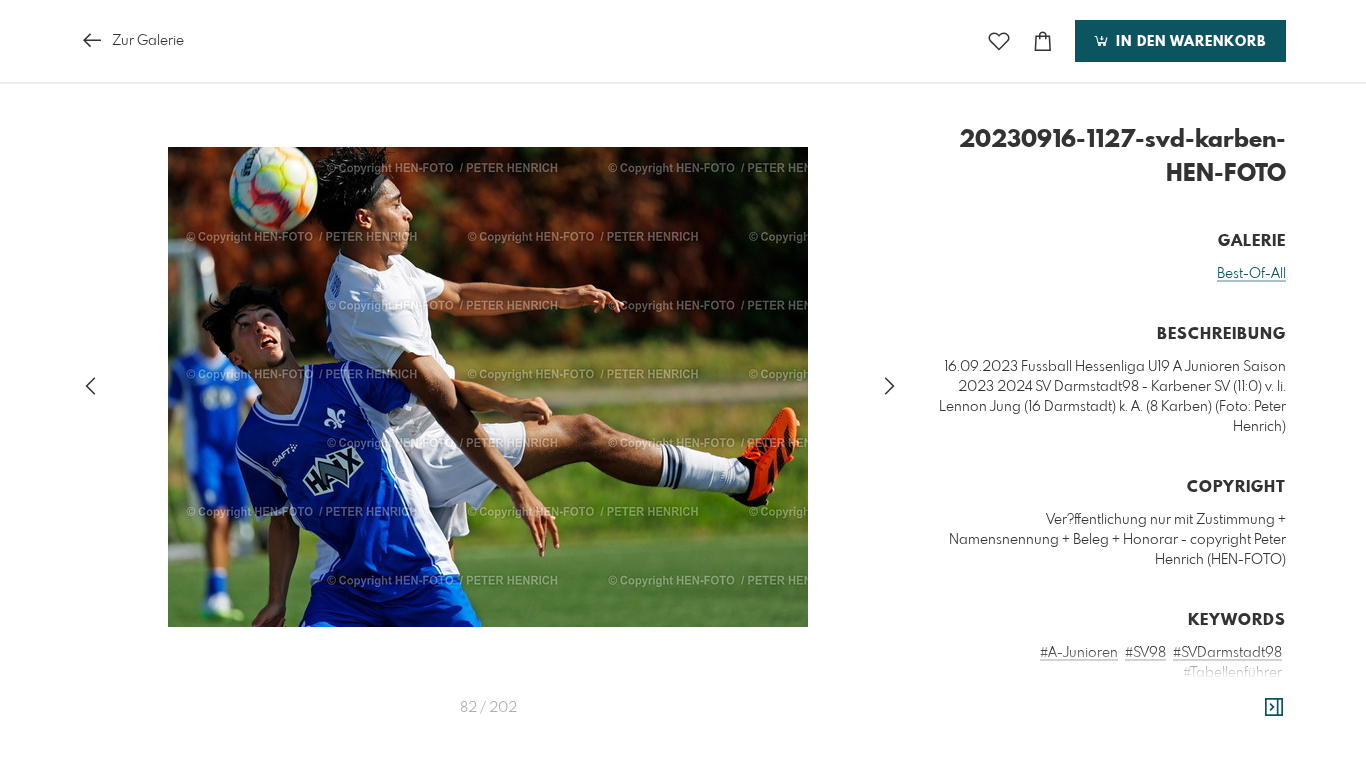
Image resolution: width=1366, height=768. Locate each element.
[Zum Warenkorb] (1043, 41)
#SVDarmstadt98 (1227, 653)
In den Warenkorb (1188, 42)
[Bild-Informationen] (1274, 708)
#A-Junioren (1079, 653)
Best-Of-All (1251, 274)
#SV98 (1145, 653)
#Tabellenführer (1232, 673)
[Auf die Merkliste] (999, 41)
